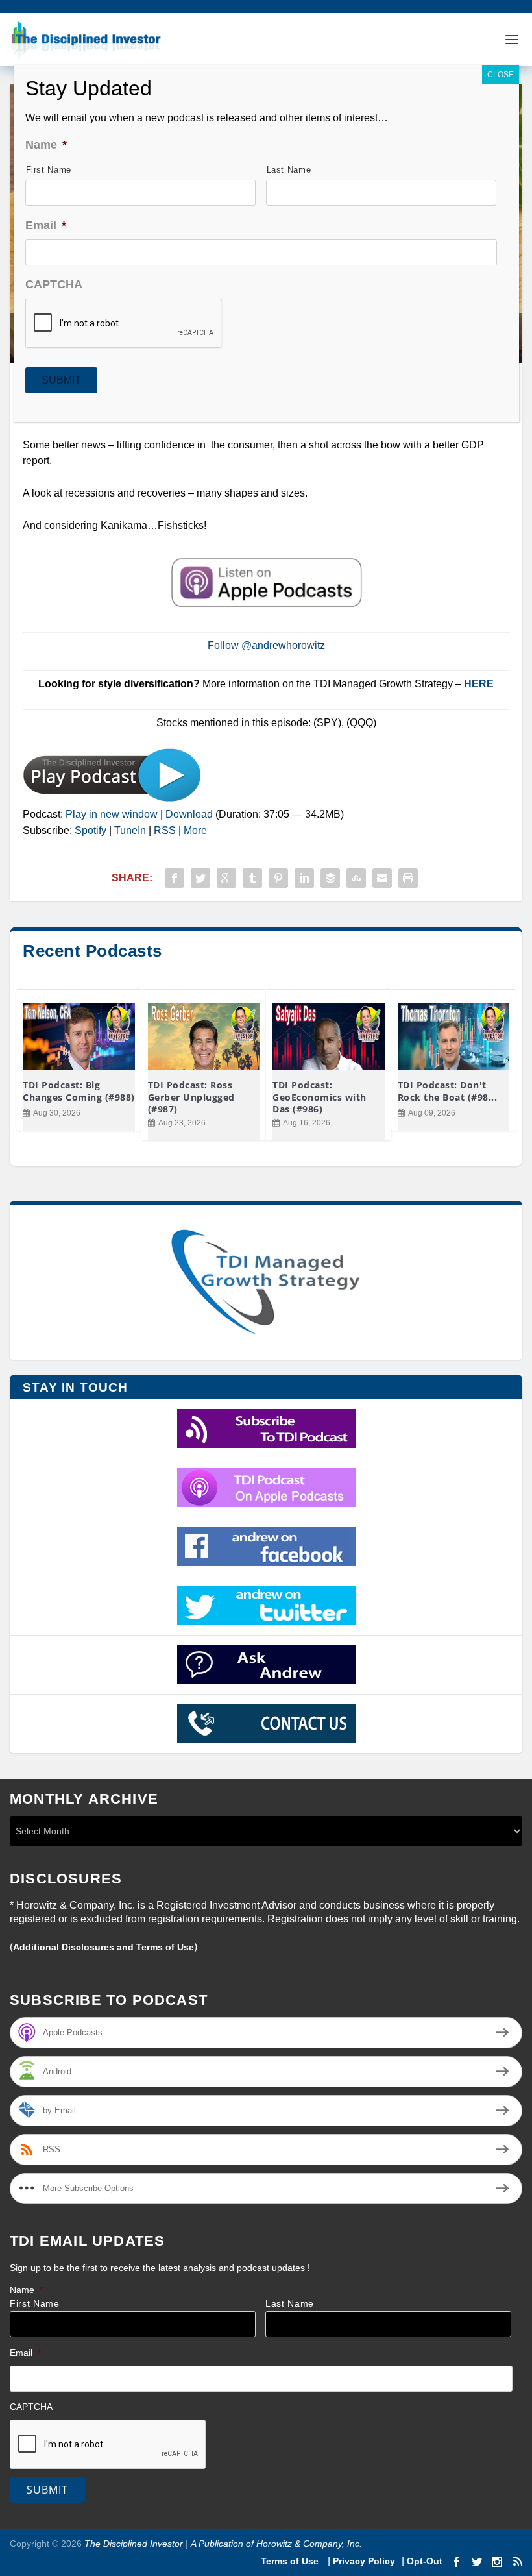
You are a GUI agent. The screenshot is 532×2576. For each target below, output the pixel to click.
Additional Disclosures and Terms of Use (103, 1947)
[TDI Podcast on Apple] (266, 1488)
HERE (479, 684)
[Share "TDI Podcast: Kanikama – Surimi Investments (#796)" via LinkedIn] (304, 878)
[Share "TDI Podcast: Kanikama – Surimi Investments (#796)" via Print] (408, 878)
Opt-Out (423, 2561)
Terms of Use (291, 2561)
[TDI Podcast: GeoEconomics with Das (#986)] (329, 1037)
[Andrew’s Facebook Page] (266, 1547)
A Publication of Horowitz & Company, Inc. (276, 2544)
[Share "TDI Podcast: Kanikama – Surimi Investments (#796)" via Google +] (226, 878)
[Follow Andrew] (266, 1606)
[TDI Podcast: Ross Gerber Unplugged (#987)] (204, 1037)
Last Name (290, 2304)
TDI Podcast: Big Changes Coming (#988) (79, 1091)
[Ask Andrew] (266, 1665)
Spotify (91, 830)
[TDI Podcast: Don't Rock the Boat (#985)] (454, 1037)
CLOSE (501, 75)
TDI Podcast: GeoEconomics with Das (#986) (320, 1097)
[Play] (112, 799)
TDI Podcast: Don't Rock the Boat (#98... (448, 1091)
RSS (165, 830)
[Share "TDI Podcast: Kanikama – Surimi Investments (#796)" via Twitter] (200, 878)
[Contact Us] (266, 1724)
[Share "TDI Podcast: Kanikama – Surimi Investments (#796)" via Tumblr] (252, 878)
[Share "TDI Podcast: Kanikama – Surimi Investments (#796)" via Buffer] (330, 878)
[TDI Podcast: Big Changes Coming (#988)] (79, 1037)
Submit (47, 2490)
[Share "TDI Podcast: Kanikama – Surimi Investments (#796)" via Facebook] (175, 878)
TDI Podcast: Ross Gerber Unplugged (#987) (191, 1097)
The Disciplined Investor (132, 2544)
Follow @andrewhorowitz (266, 645)
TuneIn (130, 830)
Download (189, 814)
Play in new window (112, 814)
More (195, 830)
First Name (35, 2304)
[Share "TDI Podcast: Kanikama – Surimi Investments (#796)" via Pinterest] (278, 878)
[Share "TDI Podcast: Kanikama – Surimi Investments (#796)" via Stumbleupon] (356, 878)
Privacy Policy (364, 2561)
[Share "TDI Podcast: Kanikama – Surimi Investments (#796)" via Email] (382, 878)
